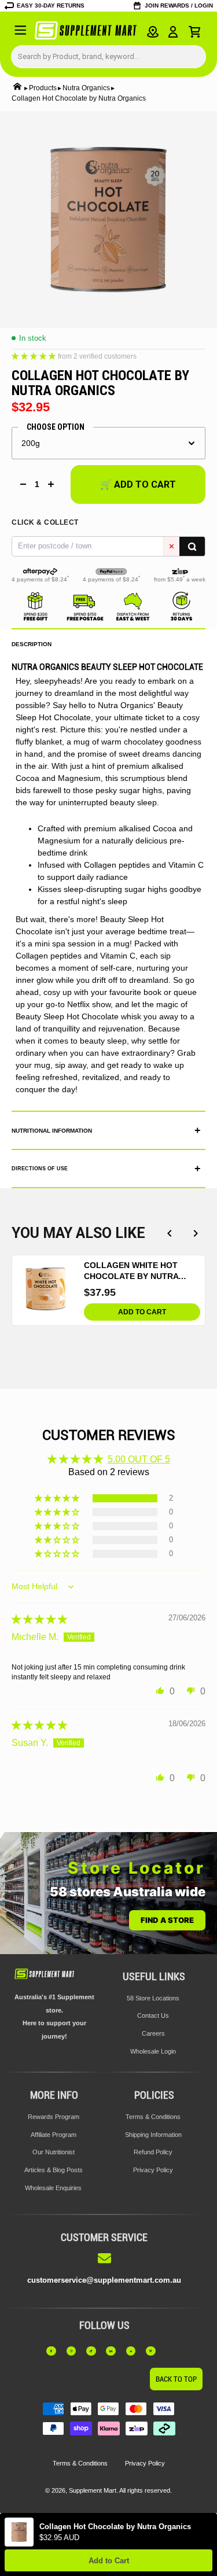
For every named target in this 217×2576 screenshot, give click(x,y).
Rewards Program (54, 2117)
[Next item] (195, 1233)
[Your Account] (173, 32)
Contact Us (153, 2015)
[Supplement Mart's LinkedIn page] (114, 2351)
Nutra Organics (86, 88)
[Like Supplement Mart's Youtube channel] (134, 2351)
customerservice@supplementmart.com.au (104, 2280)
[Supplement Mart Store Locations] (153, 32)
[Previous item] (169, 1233)
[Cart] (194, 32)
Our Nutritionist (54, 2152)
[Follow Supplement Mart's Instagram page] (75, 2351)
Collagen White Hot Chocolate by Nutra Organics (131, 1271)
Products (43, 88)
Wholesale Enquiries (53, 2188)
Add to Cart (109, 2561)
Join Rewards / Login (179, 5)
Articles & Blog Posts (54, 2170)
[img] (39, 1619)
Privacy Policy (153, 2170)
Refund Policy (153, 2152)
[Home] (17, 88)
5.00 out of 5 (139, 1459)
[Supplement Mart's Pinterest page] (154, 2351)
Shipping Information (153, 2135)
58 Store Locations (153, 1998)
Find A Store (167, 1920)
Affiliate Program (54, 2135)
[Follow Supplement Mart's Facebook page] (54, 2351)
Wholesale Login (153, 2051)
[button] (35, 355)
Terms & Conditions (153, 2117)
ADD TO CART (142, 1312)
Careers (153, 2033)
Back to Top (176, 2379)
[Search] (192, 546)
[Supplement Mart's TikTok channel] (94, 2351)
